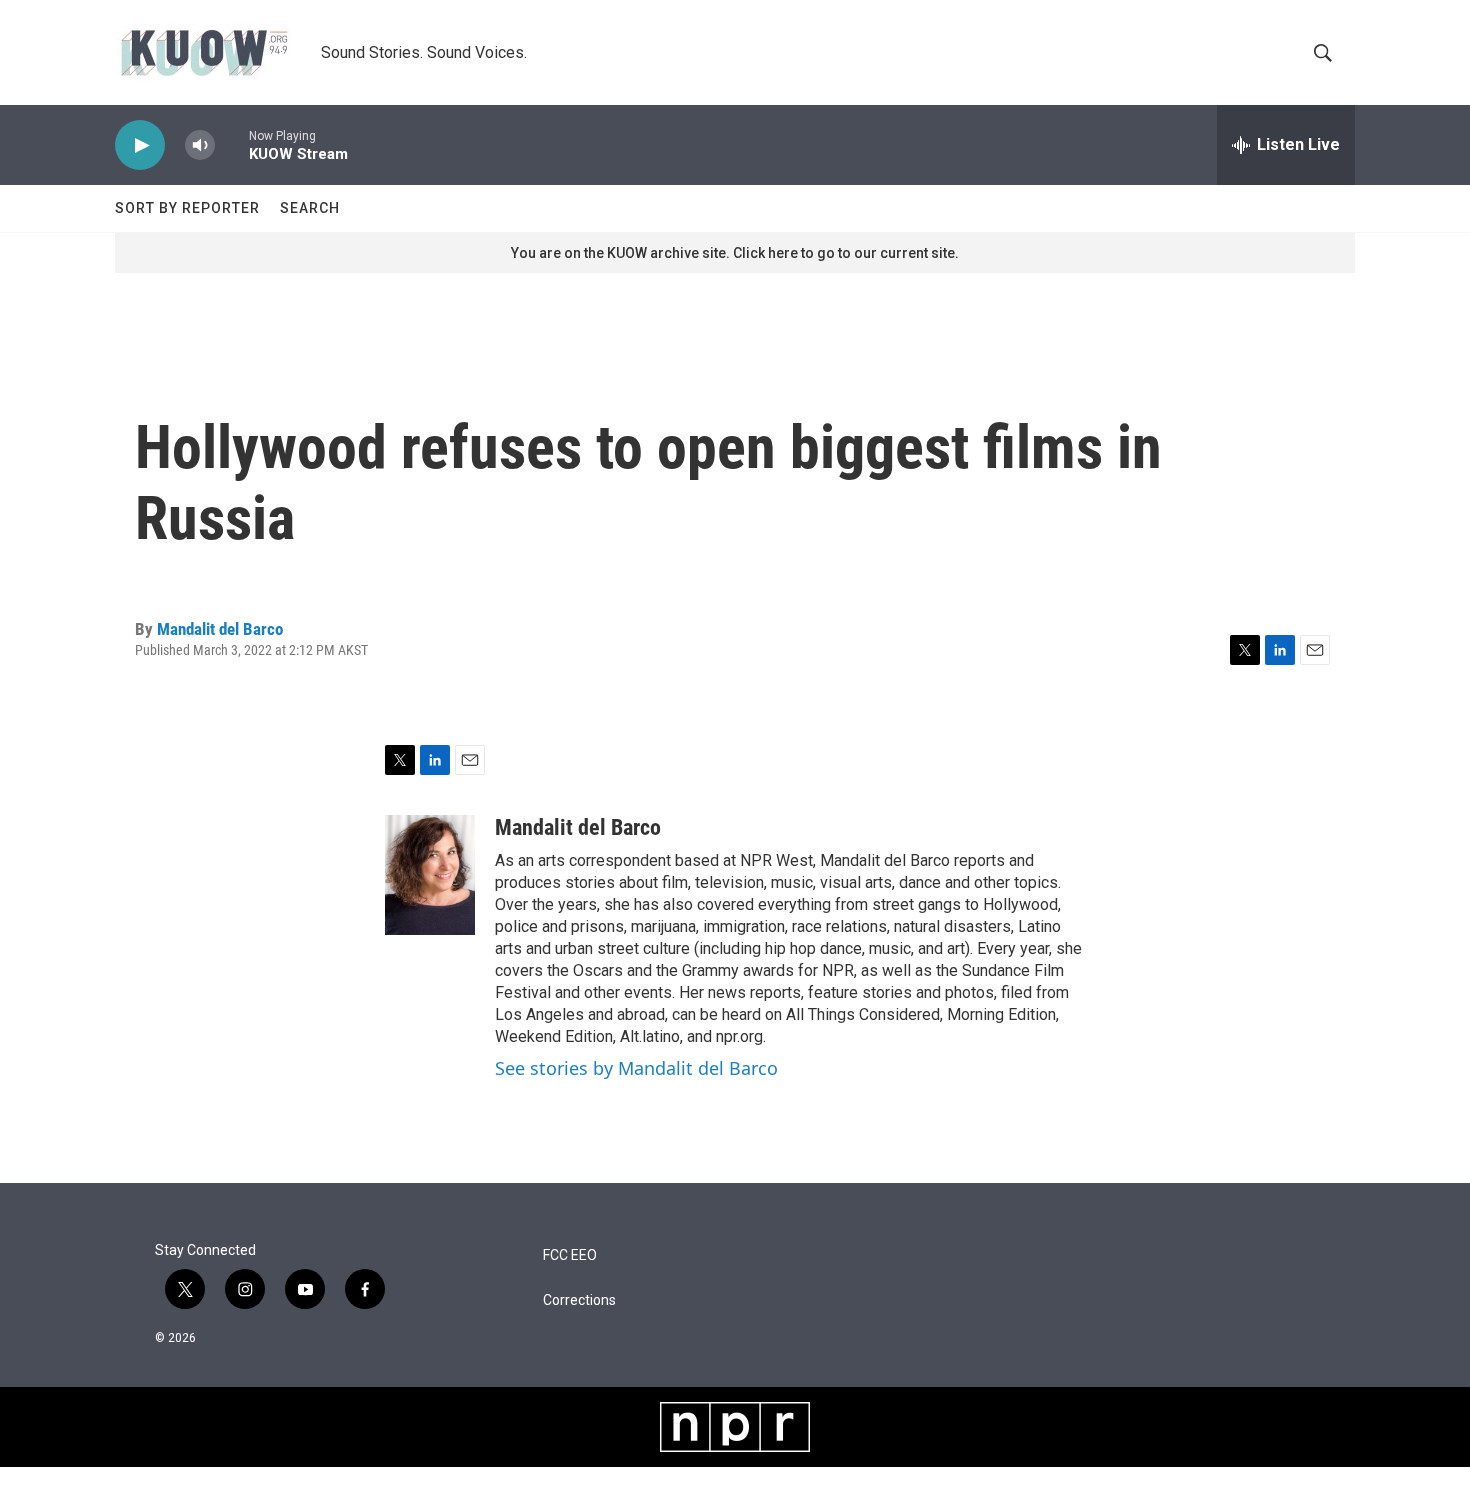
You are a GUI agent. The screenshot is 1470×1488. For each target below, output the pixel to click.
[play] (140, 145)
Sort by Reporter (187, 208)
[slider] (232, 144)
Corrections (579, 1300)
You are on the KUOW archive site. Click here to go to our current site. (735, 253)
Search (310, 208)
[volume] (200, 145)
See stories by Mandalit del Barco (636, 1068)
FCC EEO (570, 1255)
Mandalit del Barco (220, 629)
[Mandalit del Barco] (430, 875)
